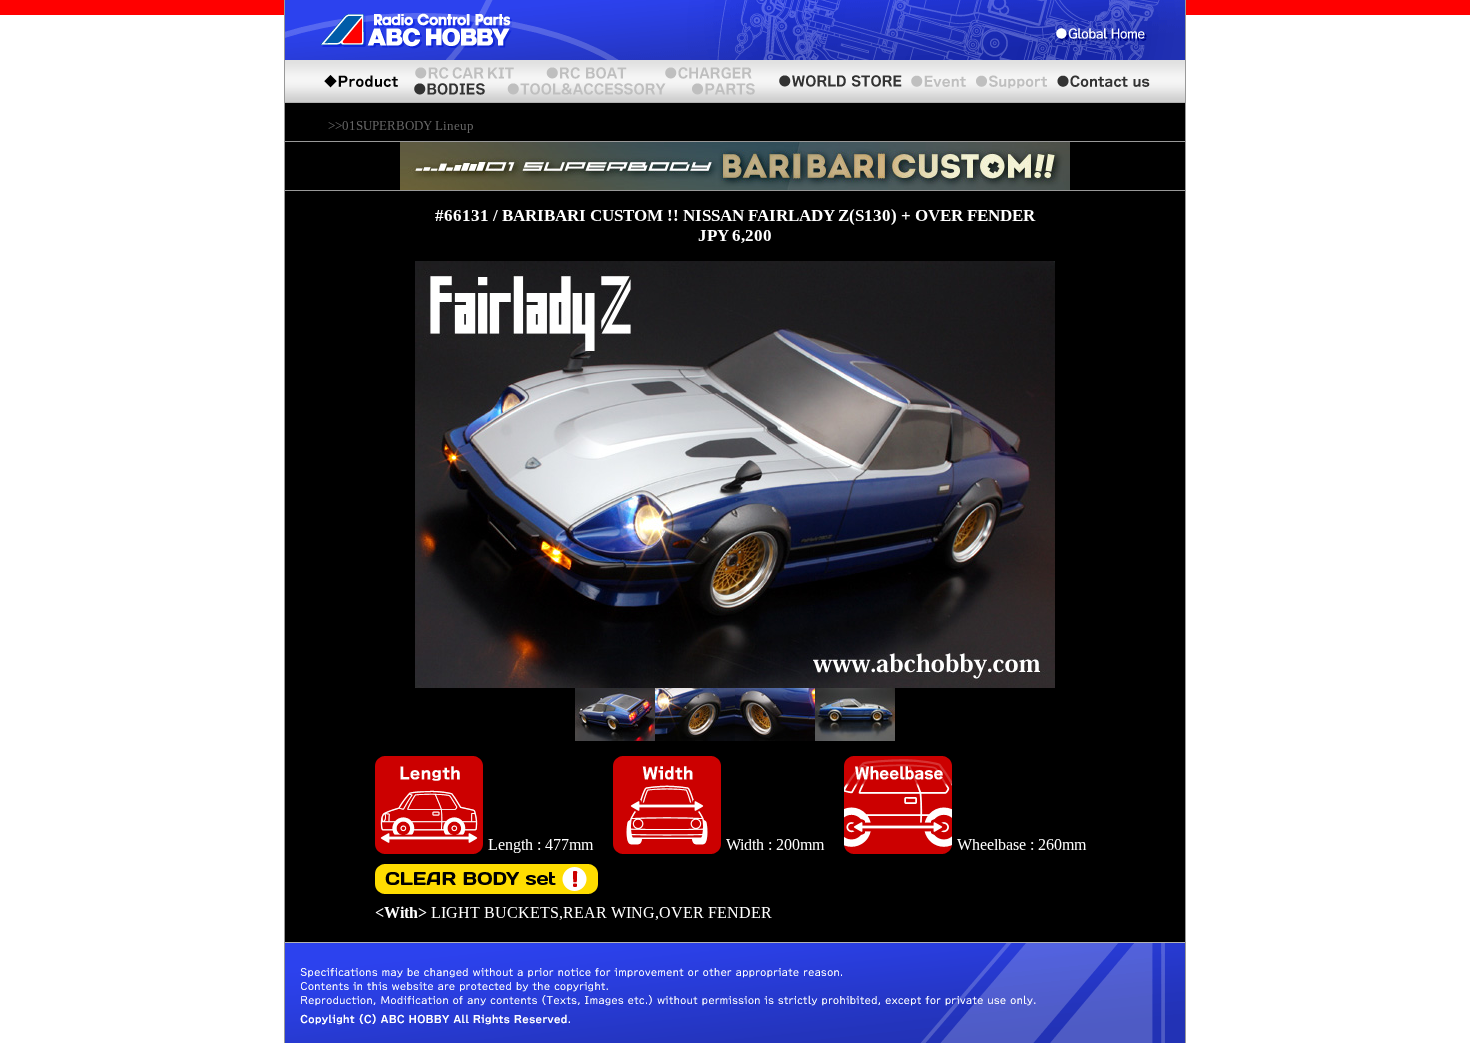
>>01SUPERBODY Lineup (401, 125)
